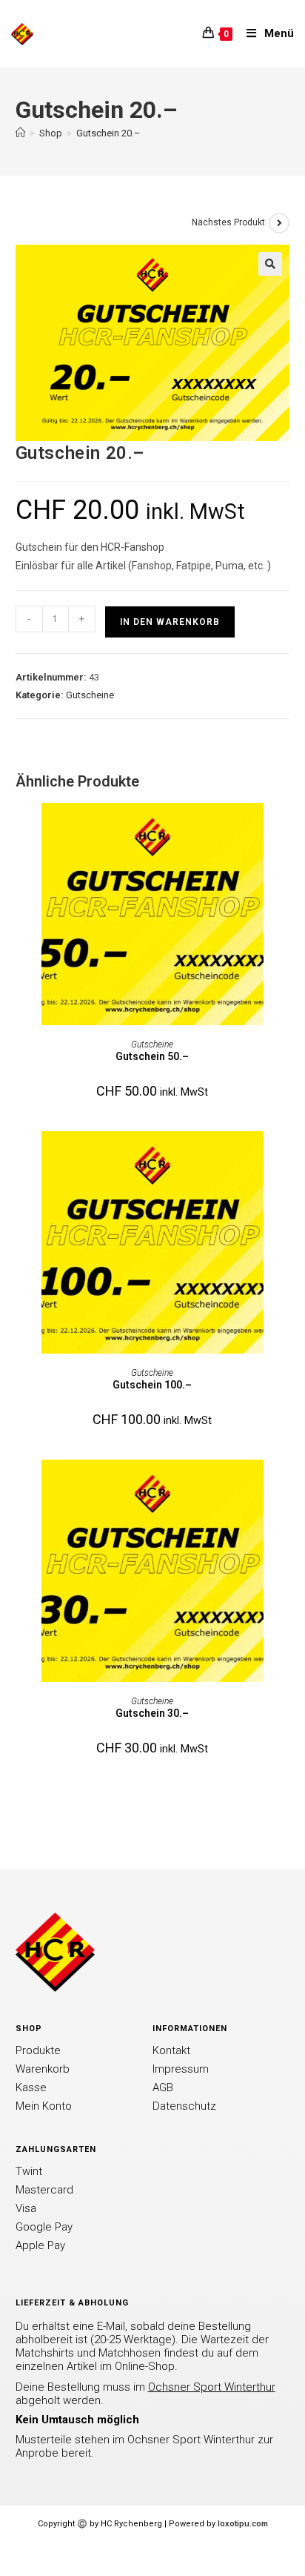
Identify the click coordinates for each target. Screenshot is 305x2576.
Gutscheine (90, 695)
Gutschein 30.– (152, 1713)
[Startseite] (20, 133)
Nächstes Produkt (228, 222)
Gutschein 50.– (152, 1056)
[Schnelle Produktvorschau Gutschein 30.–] (285, 1486)
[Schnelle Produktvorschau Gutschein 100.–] (285, 1157)
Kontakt (171, 2050)
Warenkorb (43, 2069)
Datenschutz (184, 2106)
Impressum (181, 2069)
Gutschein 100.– (152, 1385)
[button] (270, 264)
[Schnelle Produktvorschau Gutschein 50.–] (285, 829)
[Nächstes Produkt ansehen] (279, 223)
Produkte (38, 2050)
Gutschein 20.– (108, 133)
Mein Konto (44, 2106)
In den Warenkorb (170, 622)
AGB (163, 2087)
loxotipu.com (243, 2524)
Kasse (31, 2087)
